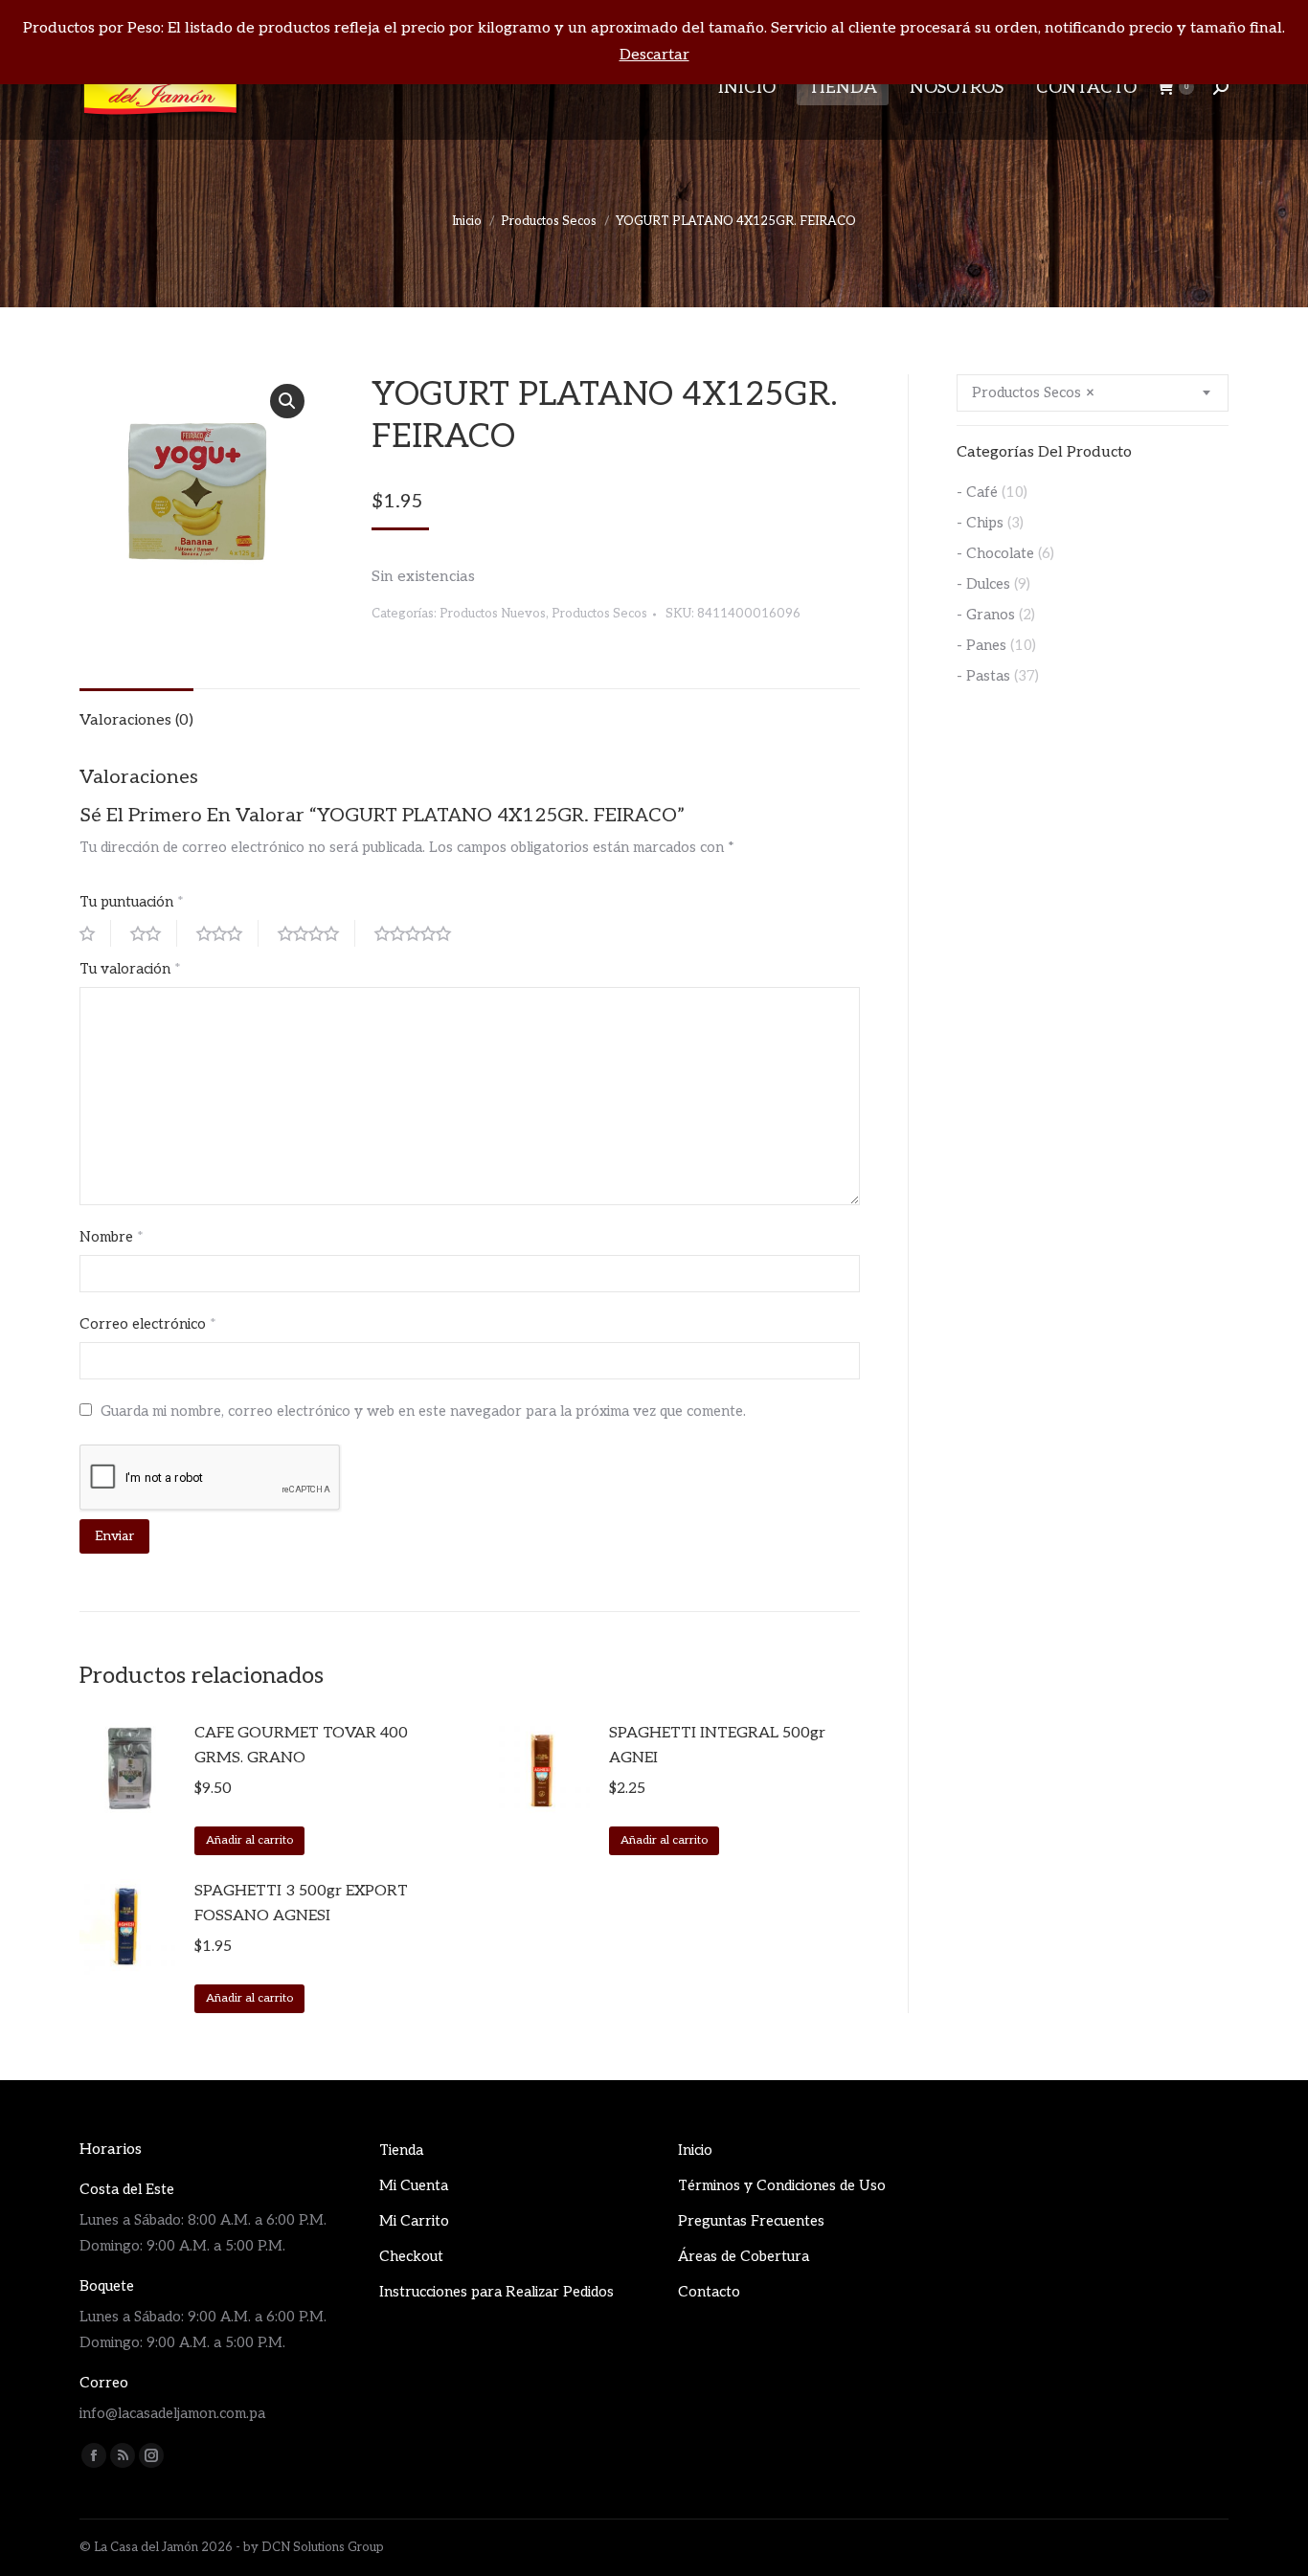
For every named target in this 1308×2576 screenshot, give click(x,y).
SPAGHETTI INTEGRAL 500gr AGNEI (717, 1746)
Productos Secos (599, 614)
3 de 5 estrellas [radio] (227, 933)
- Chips (980, 523)
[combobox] (1093, 393)
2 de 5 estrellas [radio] (154, 933)
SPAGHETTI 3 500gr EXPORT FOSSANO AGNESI (301, 1904)
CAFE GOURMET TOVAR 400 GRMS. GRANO (301, 1746)
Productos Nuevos (493, 614)
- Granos (986, 615)
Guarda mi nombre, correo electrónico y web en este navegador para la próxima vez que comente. (423, 1411)
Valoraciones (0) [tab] (136, 720)
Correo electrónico (148, 1324)
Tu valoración (130, 969)
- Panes (981, 645)
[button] (287, 401)
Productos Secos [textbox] (1033, 392)
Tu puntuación (132, 902)
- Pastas (983, 676)
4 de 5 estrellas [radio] (316, 933)
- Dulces (983, 584)
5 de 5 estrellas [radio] (420, 933)
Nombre (112, 1237)
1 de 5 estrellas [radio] (95, 933)
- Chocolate (995, 553)
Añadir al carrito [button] (249, 1840)
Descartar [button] (654, 55)
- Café (977, 492)
